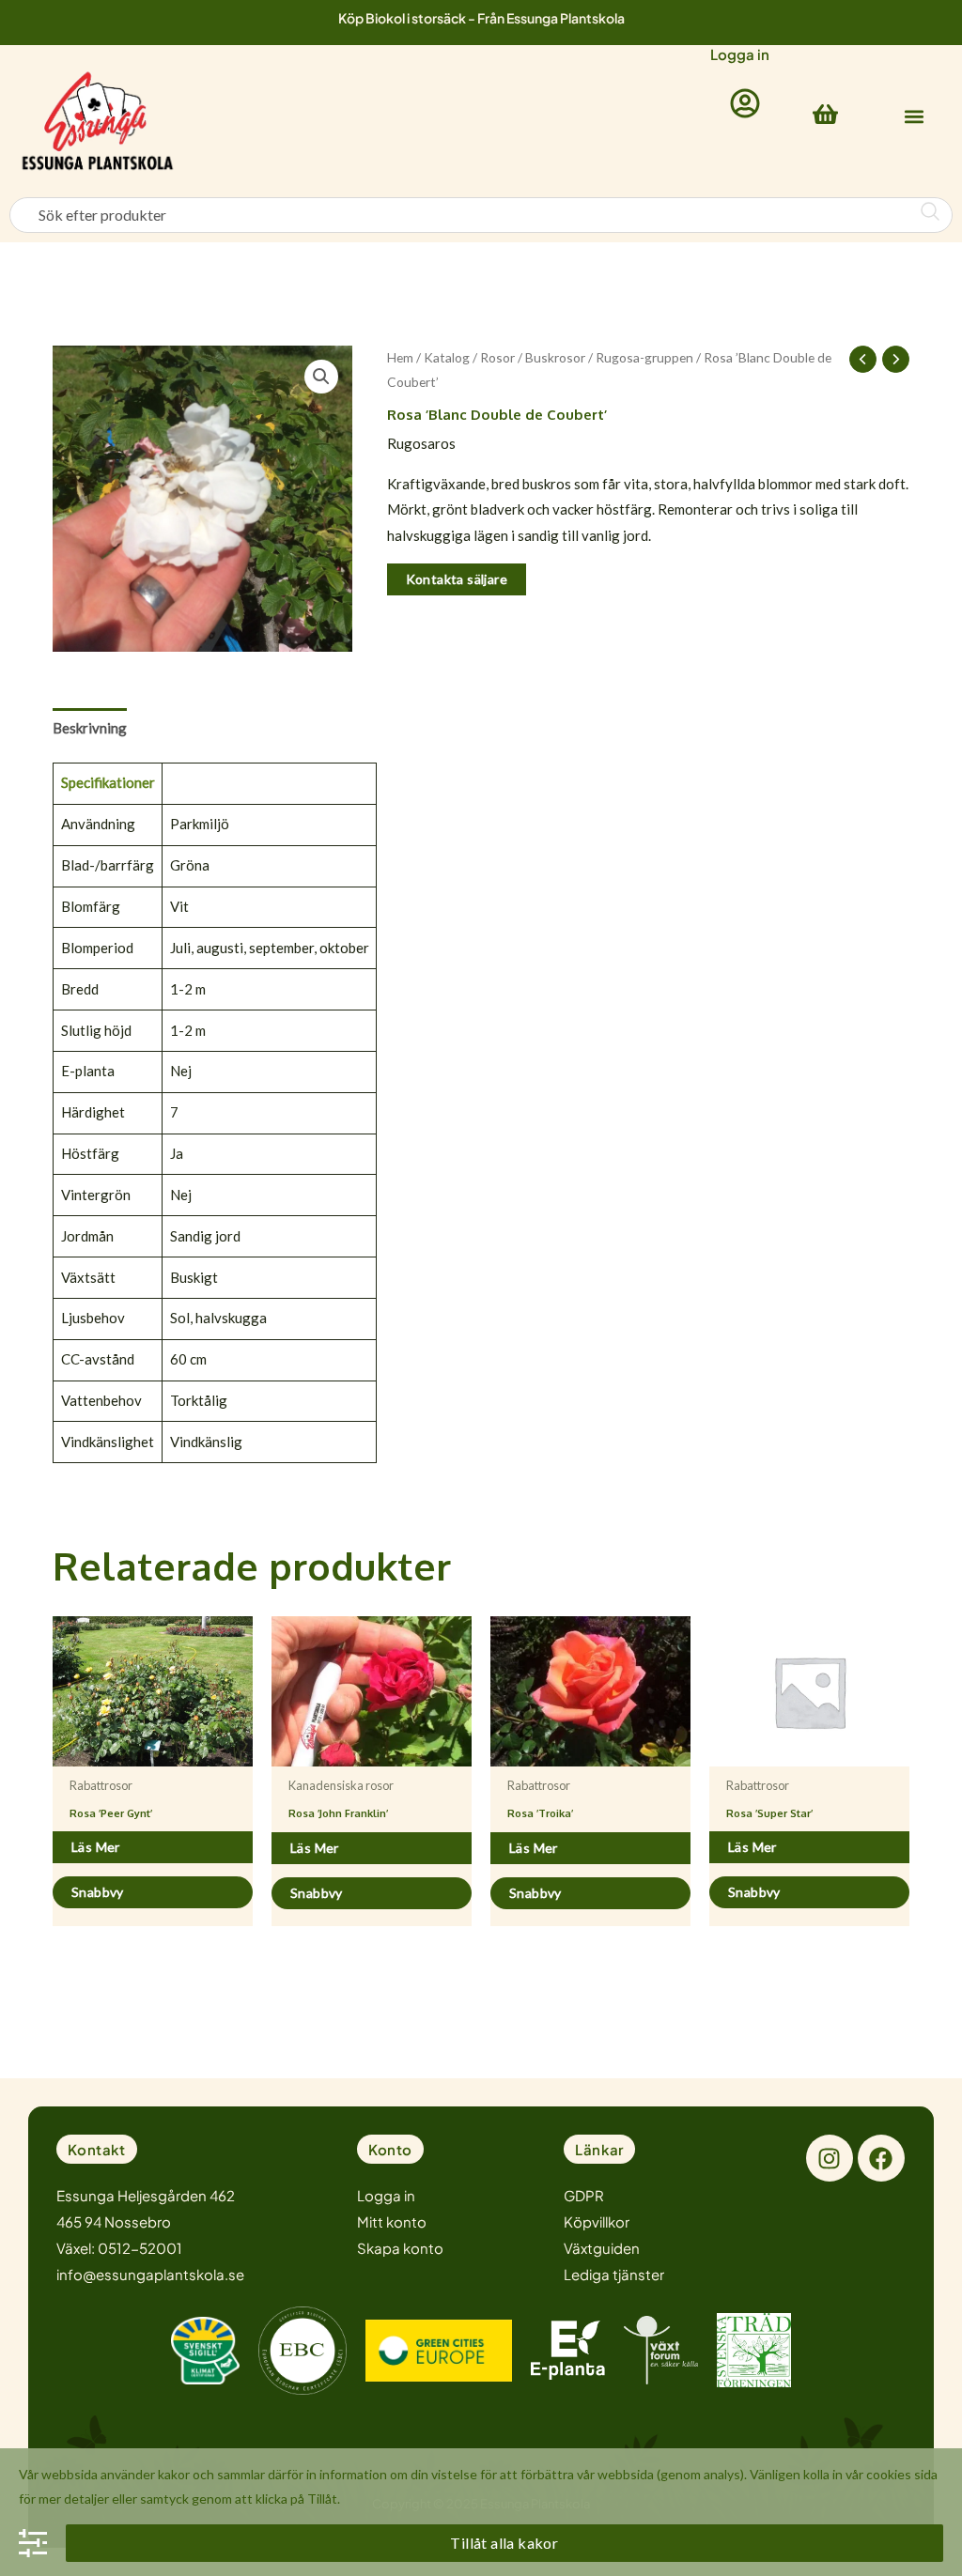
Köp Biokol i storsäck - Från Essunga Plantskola (481, 18)
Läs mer (96, 1847)
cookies (889, 2474)
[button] (914, 117)
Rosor (497, 357)
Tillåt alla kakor (504, 2543)
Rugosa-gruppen (644, 357)
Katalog (447, 357)
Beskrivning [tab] (90, 728)
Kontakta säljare (457, 579)
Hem (400, 357)
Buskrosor (555, 357)
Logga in (740, 54)
